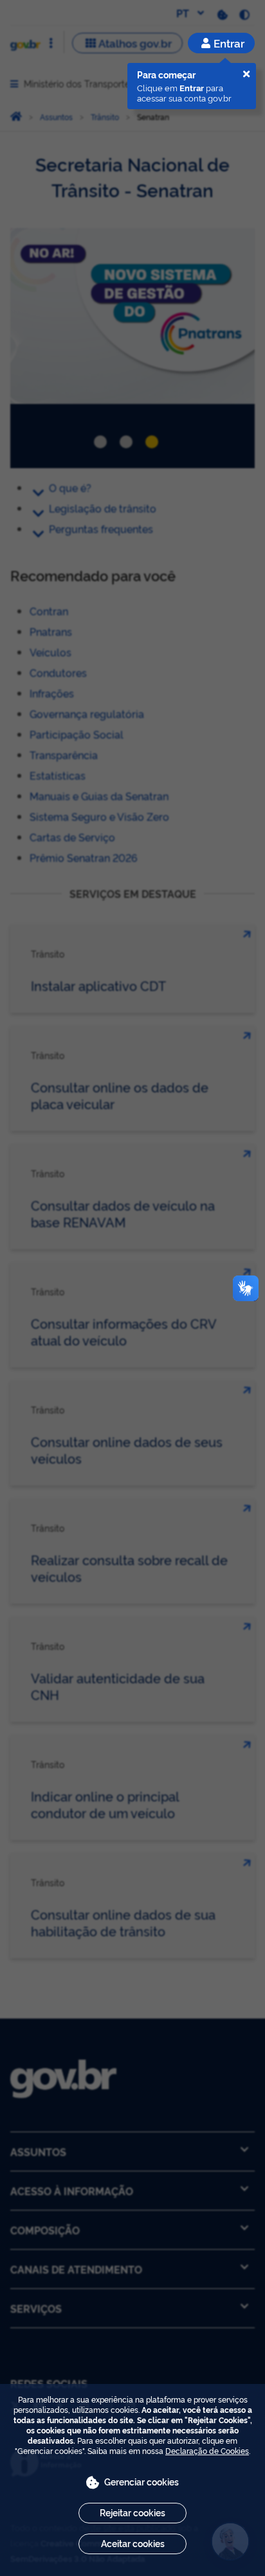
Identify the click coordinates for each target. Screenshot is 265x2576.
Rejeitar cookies (132, 2512)
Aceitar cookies (133, 2543)
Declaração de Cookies (207, 2450)
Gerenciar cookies (142, 2481)
